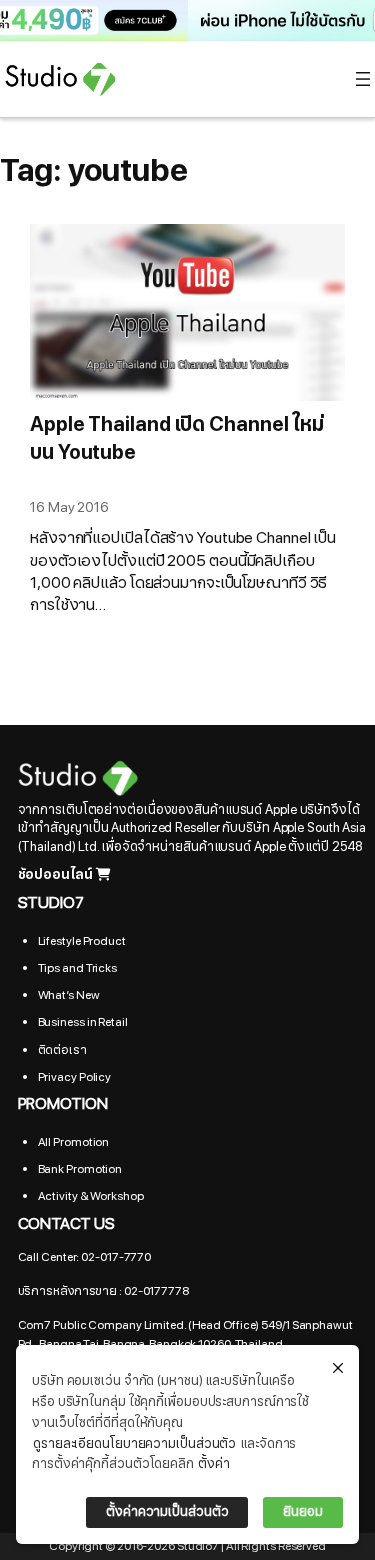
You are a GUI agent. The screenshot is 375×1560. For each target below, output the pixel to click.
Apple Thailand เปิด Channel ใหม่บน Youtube (177, 439)
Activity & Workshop (91, 1196)
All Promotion (74, 1142)
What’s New (69, 995)
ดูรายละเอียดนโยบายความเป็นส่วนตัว (134, 1444)
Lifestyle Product (82, 941)
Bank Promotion (80, 1169)
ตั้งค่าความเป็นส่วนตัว (167, 1512)
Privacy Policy (75, 1077)
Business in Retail (83, 1022)
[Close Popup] (338, 1369)
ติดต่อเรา (62, 1050)
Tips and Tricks (78, 968)
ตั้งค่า (214, 1464)
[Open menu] (363, 79)
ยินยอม (303, 1512)
